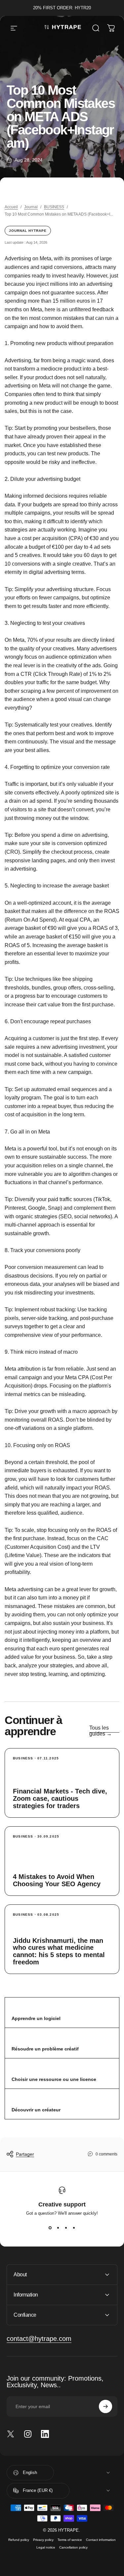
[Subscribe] (105, 2406)
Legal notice (46, 2547)
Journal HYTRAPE (28, 231)
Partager (25, 2154)
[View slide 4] (74, 2228)
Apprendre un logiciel (36, 2018)
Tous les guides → (101, 1731)
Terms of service (70, 2540)
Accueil (11, 207)
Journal (31, 207)
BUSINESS (54, 207)
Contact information (101, 2540)
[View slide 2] (58, 2228)
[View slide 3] (66, 2228)
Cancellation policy (73, 2547)
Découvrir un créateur (36, 2110)
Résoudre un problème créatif (45, 2049)
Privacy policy (43, 2540)
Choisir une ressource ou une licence (54, 2079)
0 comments (106, 2154)
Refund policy (19, 2540)
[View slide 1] (50, 2228)
